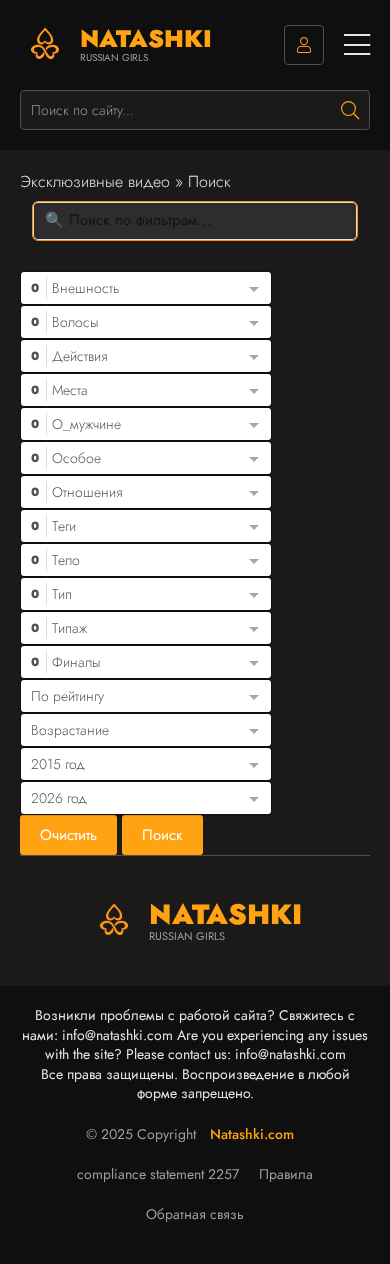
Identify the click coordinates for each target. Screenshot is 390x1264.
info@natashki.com (117, 1035)
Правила (286, 1174)
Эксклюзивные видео (95, 181)
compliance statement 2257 (158, 1174)
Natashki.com (252, 1134)
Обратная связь (195, 1214)
